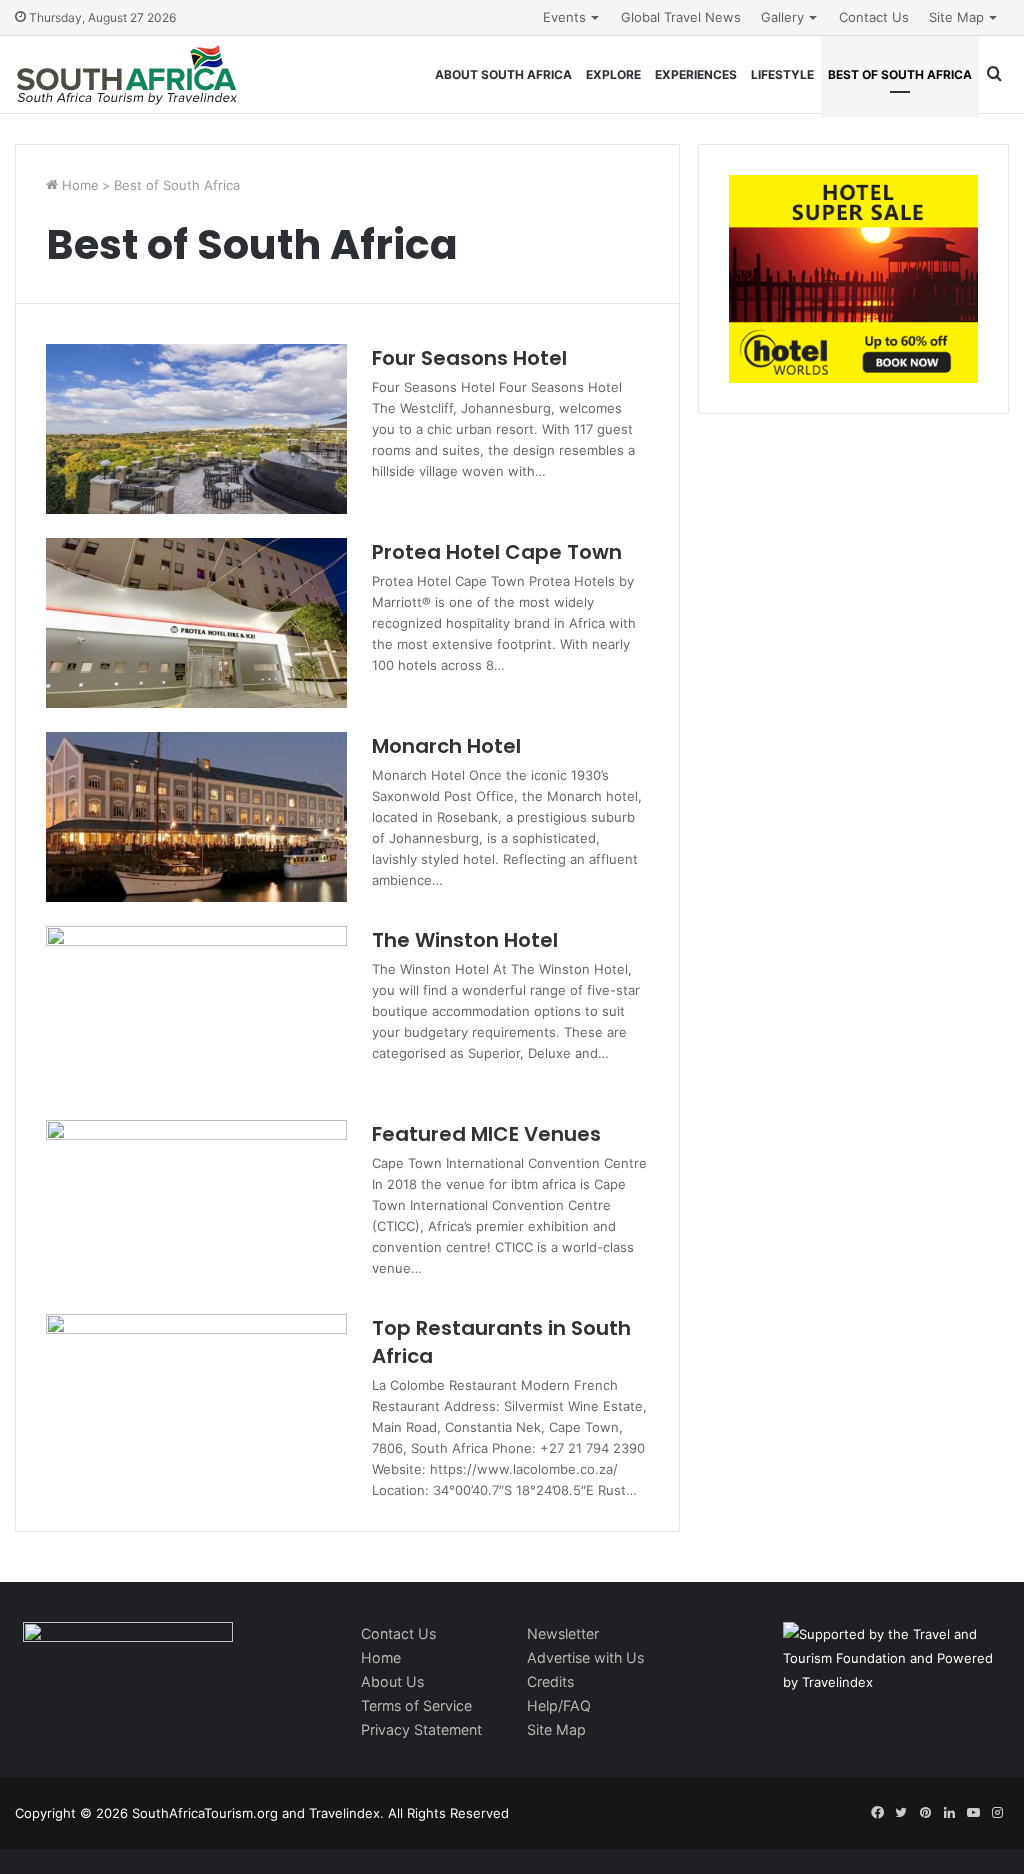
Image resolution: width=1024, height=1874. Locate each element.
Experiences (696, 74)
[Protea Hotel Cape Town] (196, 623)
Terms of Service (416, 1705)
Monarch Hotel (446, 746)
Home (78, 185)
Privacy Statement (421, 1729)
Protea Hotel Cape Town (497, 552)
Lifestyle (782, 74)
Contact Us (874, 17)
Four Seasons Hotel (469, 358)
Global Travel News (681, 17)
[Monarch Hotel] (196, 817)
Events (564, 17)
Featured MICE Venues (486, 1134)
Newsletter (563, 1633)
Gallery (782, 17)
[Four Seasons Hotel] (196, 429)
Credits (550, 1681)
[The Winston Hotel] (196, 1011)
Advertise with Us (585, 1657)
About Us (392, 1681)
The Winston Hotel (465, 940)
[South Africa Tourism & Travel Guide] (127, 74)
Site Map (956, 17)
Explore (613, 74)
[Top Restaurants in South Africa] (196, 1399)
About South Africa (503, 74)
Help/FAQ (559, 1705)
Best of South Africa (900, 74)
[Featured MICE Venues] (196, 1205)
